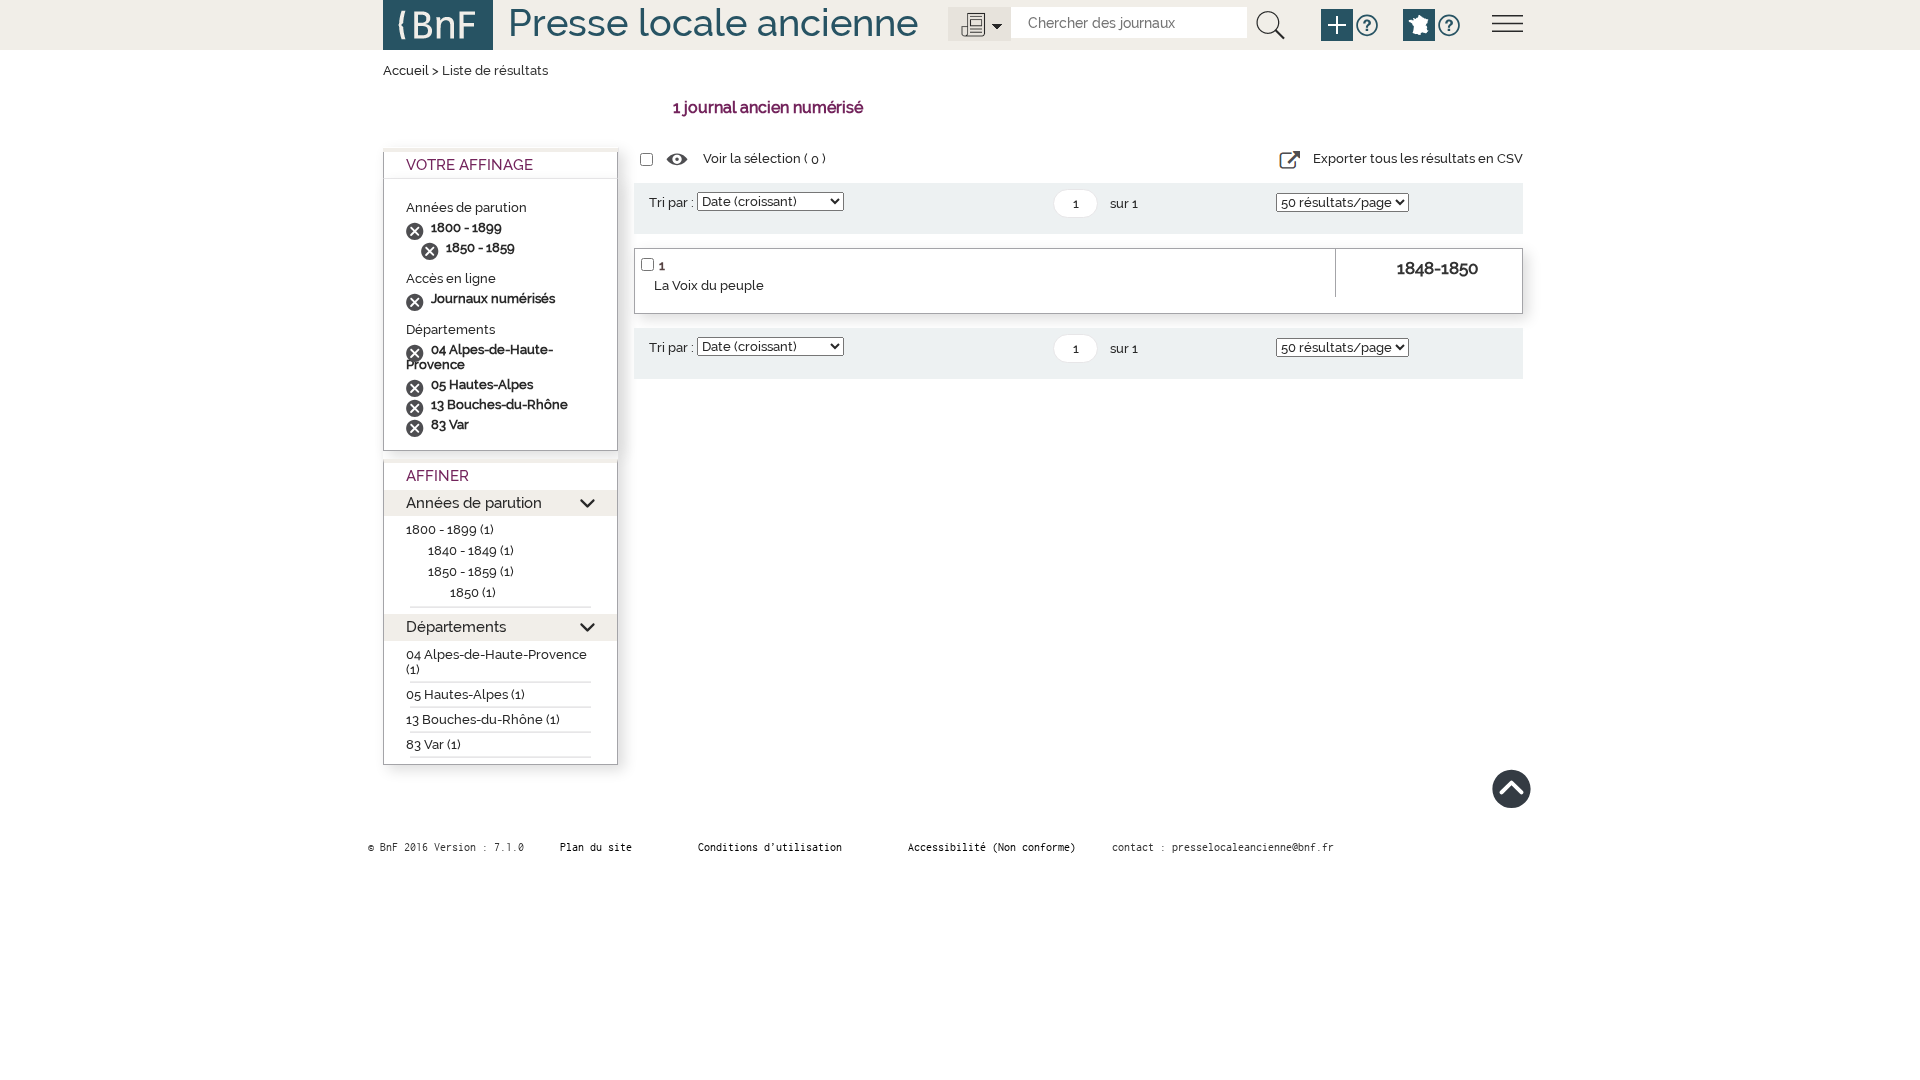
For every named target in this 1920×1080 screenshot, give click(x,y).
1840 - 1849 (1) (471, 550)
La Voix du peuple (709, 285)
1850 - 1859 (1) (471, 571)
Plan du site (596, 847)
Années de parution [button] (474, 502)
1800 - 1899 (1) (450, 529)
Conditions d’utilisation (770, 847)
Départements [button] (456, 626)
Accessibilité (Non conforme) (992, 847)
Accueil (406, 70)
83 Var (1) (433, 744)
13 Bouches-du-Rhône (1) (483, 719)
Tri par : (671, 202)
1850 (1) (473, 592)
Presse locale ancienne (713, 22)
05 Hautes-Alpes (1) (465, 694)
